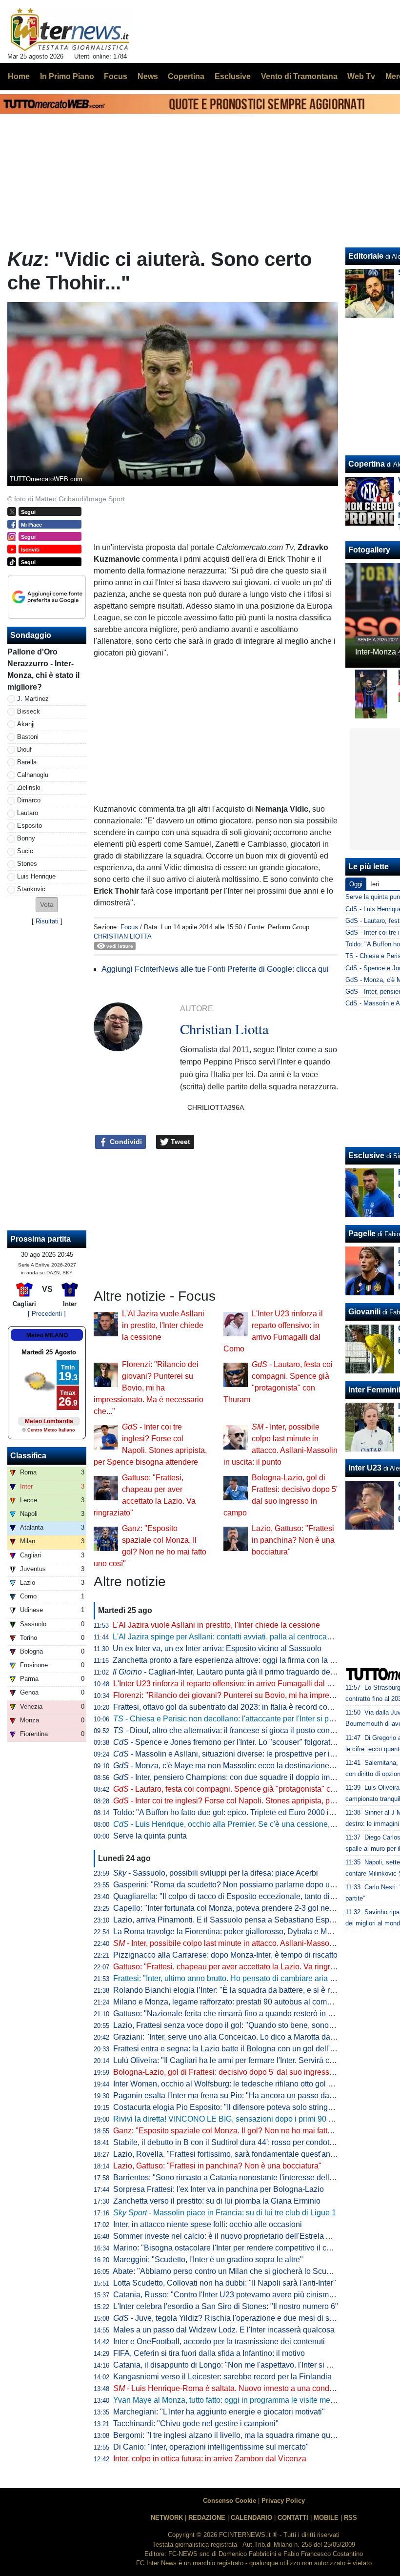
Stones (27, 864)
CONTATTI (293, 2518)
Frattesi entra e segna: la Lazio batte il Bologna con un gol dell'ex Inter (234, 2049)
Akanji (26, 724)
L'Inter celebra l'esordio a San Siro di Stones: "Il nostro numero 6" (226, 2306)
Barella (27, 762)
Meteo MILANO (47, 1335)
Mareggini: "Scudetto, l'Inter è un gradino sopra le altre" (208, 2259)
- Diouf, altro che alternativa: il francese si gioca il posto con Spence (236, 1730)
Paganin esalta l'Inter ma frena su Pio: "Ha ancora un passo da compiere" (240, 2096)
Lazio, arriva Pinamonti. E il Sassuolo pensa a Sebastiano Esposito (230, 1920)
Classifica (28, 1456)
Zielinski (29, 787)
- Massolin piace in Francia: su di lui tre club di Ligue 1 (225, 2213)
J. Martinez (33, 699)
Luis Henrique (36, 876)
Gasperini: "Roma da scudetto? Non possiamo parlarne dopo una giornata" (242, 1885)
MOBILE (326, 2518)
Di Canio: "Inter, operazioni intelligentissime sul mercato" (211, 2447)
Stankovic (31, 889)
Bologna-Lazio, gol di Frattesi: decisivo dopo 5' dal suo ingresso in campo (240, 2072)
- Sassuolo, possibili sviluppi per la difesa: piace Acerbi (216, 1873)
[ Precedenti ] (47, 1314)
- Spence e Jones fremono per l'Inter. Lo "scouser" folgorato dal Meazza (245, 1742)
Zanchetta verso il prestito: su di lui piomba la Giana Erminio (217, 2201)
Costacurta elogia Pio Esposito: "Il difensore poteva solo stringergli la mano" (244, 2107)
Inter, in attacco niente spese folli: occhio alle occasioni (208, 2224)
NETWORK (167, 2518)
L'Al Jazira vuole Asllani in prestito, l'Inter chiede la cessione (163, 1325)
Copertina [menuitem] (186, 76)
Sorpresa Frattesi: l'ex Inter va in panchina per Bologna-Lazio (219, 2189)
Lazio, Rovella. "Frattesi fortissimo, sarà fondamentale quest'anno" (228, 2154)
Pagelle (362, 1234)
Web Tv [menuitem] (361, 76)
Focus (129, 927)
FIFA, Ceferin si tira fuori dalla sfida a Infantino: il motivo (209, 2353)
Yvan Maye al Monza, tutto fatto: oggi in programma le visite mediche (231, 2400)
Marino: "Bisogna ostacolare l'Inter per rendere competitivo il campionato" (240, 2248)
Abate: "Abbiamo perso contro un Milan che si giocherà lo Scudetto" (230, 2271)
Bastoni (28, 737)
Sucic (25, 851)
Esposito (30, 826)
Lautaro (28, 813)
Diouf (24, 749)
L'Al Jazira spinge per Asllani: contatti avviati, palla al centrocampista (231, 1637)
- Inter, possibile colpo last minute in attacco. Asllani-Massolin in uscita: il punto (255, 1943)
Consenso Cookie (230, 2501)
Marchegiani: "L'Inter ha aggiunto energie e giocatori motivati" (219, 2412)
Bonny (26, 838)
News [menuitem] (148, 76)
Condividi (125, 1142)
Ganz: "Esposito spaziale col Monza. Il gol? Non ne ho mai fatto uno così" (240, 2131)
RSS (350, 2518)
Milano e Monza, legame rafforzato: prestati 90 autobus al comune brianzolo (244, 2002)
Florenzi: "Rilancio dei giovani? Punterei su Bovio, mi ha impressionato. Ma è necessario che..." (149, 1388)
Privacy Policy (283, 2501)
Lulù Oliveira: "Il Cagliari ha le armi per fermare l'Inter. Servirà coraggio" (236, 2060)
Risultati (47, 921)
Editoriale (366, 256)
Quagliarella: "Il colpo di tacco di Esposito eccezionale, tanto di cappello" (239, 1896)
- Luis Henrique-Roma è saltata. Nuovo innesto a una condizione (232, 2388)
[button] (47, 905)
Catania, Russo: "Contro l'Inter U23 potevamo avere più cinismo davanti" (238, 2295)
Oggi (356, 884)
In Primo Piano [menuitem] (67, 76)
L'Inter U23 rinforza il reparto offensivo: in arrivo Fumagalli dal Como (230, 1684)
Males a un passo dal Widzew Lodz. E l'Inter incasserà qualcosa (224, 2330)
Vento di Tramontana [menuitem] (299, 76)
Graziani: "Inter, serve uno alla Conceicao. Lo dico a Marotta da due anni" (239, 2037)
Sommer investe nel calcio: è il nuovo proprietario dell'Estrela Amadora (235, 2236)
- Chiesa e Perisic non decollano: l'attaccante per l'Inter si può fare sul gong (249, 1719)
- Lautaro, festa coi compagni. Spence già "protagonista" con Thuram (240, 1789)
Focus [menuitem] (116, 76)
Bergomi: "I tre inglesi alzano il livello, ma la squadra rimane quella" (230, 2435)
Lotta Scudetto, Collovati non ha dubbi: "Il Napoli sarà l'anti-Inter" (225, 2283)
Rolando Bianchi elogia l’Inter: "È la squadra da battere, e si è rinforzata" (238, 1990)
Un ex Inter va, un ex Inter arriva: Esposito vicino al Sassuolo (217, 1648)
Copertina (367, 464)
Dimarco (29, 800)
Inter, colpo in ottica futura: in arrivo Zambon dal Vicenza (210, 2459)
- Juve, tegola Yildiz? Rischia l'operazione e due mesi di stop (227, 2318)
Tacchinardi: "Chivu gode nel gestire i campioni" (196, 2423)
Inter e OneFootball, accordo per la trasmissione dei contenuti (219, 2341)
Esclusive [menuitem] (233, 76)
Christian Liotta (123, 936)
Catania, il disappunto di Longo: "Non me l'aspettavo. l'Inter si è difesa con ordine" (254, 2365)
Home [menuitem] (19, 76)
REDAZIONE (207, 2518)
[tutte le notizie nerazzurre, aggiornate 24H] (70, 30)
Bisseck (29, 711)
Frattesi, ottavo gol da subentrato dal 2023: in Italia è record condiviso (233, 1707)
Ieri (375, 884)
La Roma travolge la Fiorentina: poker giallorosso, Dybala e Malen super (238, 1932)
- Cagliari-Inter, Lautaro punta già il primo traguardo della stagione (241, 1672)
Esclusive (366, 1155)
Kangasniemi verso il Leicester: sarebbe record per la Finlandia (222, 2377)
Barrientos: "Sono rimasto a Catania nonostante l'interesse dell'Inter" (231, 2177)
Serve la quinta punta (150, 1836)
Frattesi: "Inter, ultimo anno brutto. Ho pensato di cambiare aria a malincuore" (245, 1978)
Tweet (180, 1142)
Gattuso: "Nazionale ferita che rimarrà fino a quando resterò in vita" (228, 2014)
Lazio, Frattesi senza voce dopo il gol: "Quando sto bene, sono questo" (235, 2025)
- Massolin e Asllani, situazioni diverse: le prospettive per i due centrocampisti (255, 1754)
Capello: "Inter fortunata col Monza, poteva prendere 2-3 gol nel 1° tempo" (240, 1908)
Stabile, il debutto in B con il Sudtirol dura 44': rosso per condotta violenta (239, 2142)
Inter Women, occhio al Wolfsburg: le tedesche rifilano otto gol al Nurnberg (241, 2084)
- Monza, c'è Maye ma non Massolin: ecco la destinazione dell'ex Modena (249, 1766)
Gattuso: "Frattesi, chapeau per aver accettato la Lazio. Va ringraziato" (234, 1967)
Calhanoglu (33, 775)
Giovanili (364, 1312)
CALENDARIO (251, 2518)
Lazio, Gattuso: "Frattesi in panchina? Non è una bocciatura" (293, 1540)
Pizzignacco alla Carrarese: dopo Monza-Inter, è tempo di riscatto (225, 1955)
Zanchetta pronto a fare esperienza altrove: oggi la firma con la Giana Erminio (246, 1660)
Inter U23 (365, 1468)
